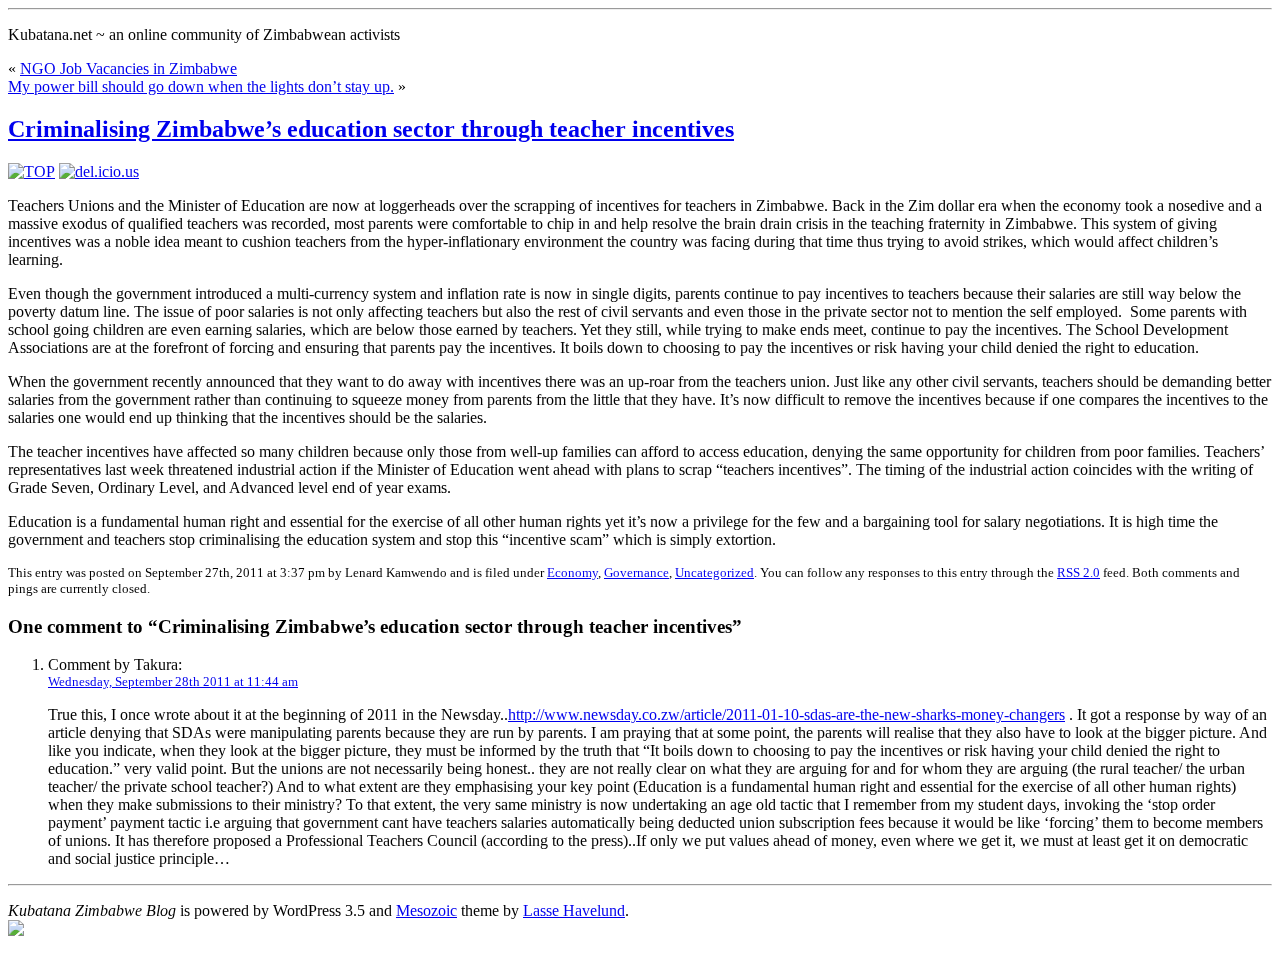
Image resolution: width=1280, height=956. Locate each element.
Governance (636, 572)
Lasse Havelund (574, 910)
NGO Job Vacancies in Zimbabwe (128, 68)
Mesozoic (426, 910)
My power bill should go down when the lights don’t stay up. (201, 86)
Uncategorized (714, 572)
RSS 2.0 (1078, 572)
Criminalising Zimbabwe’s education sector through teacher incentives (371, 129)
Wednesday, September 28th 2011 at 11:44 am (173, 681)
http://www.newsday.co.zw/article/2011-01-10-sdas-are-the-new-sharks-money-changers (786, 714)
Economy (572, 572)
